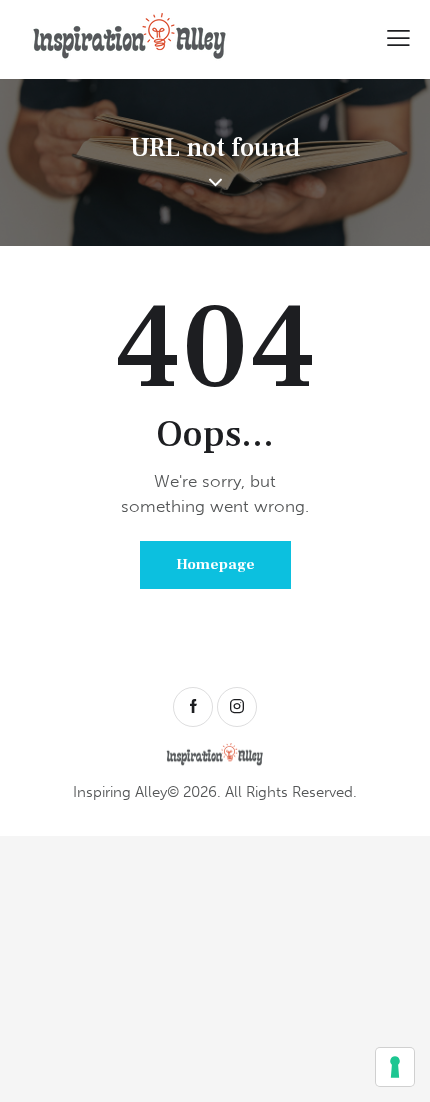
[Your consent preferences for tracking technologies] (395, 1067)
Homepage (215, 564)
